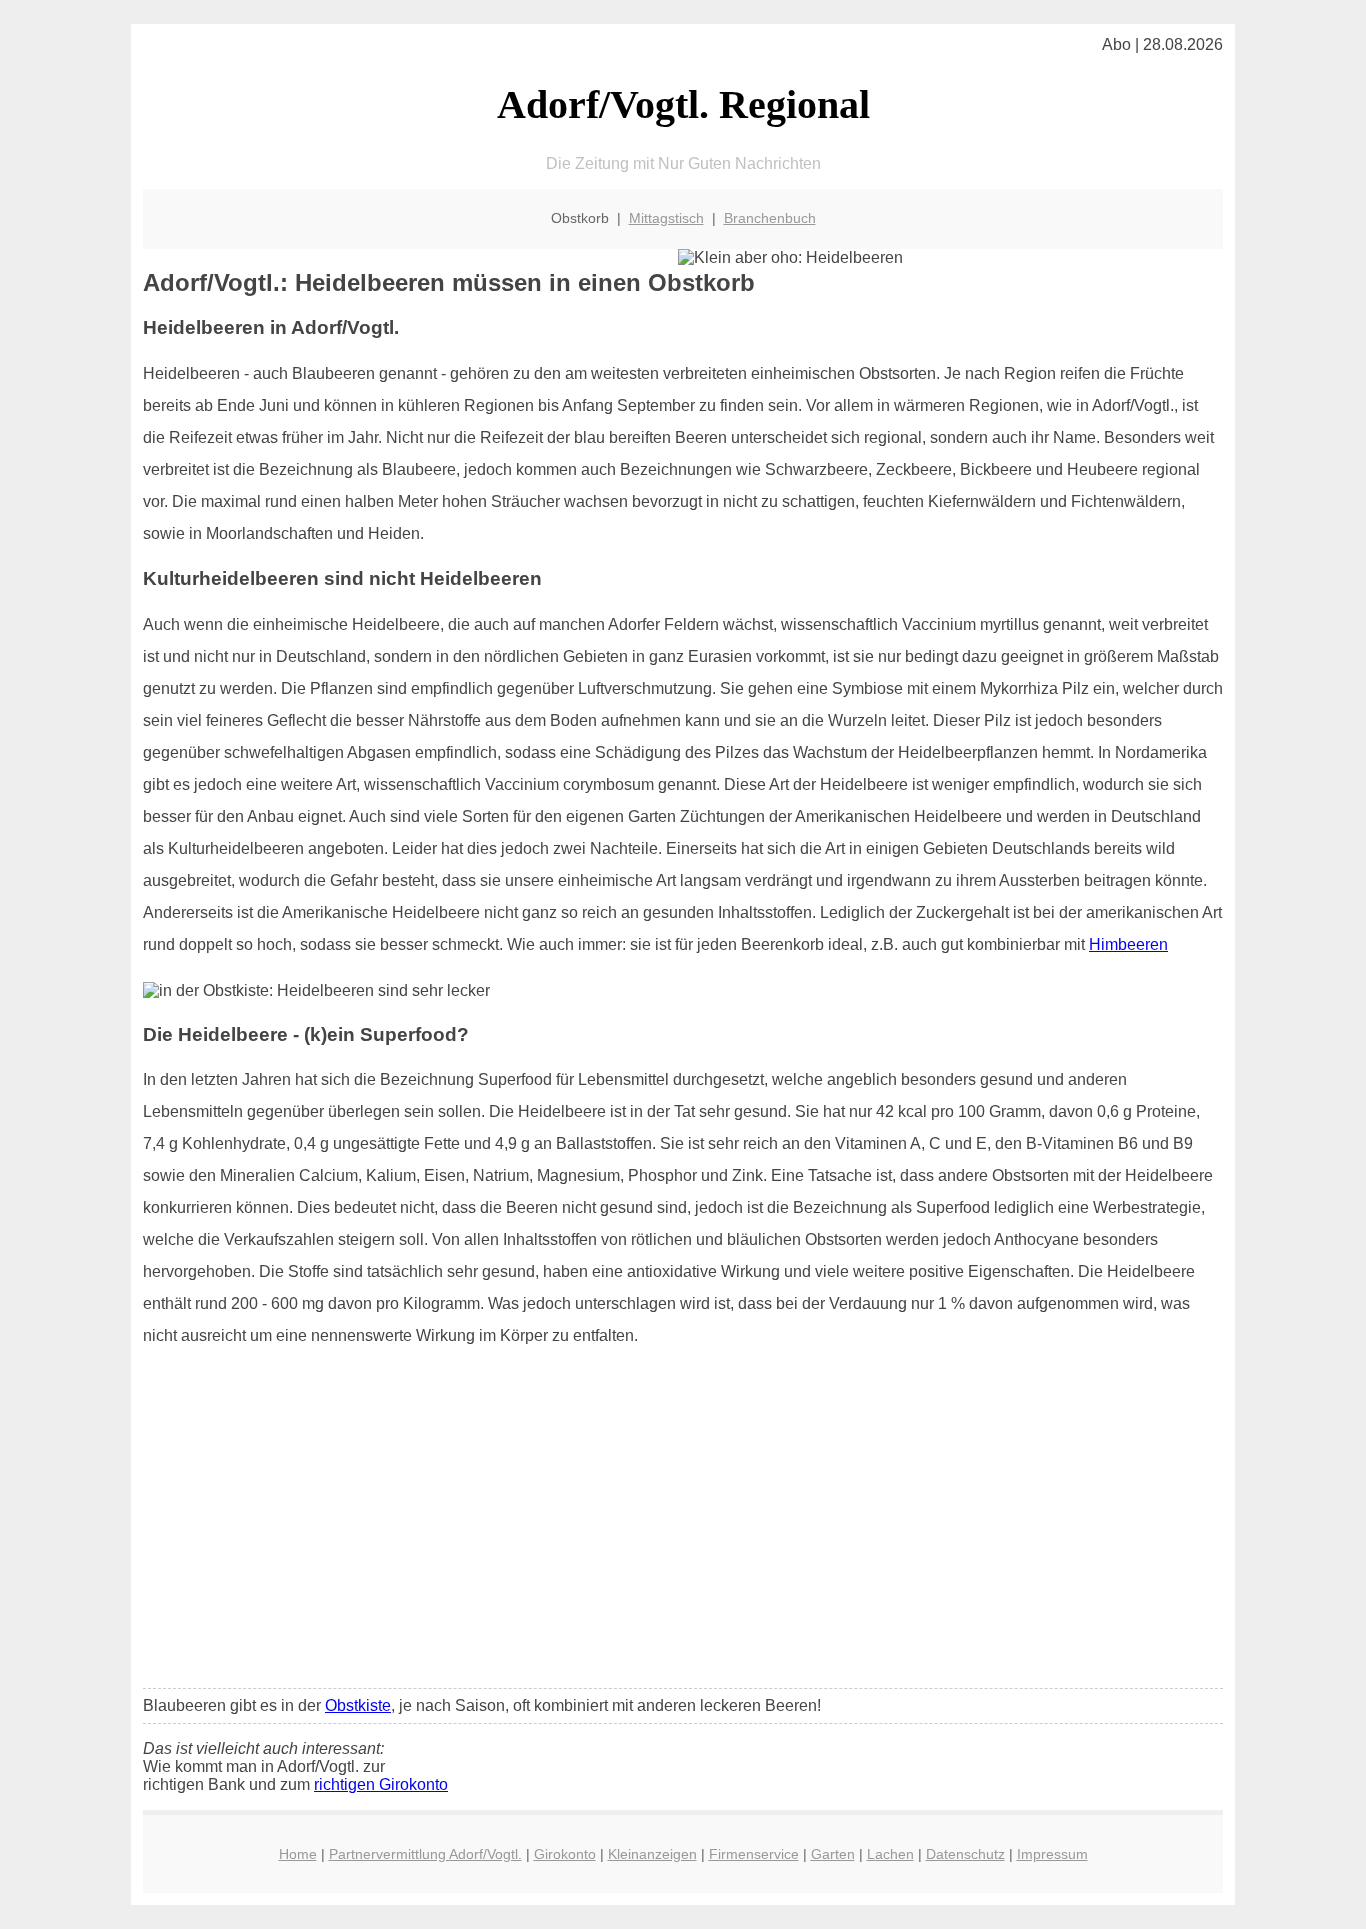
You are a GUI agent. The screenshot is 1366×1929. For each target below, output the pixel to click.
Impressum (1052, 1854)
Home (298, 1854)
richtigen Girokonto (381, 1784)
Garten (833, 1854)
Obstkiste (358, 1705)
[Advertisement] (683, 1524)
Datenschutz (965, 1854)
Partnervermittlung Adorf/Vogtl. (425, 1854)
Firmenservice (754, 1854)
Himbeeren (1128, 944)
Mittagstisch (666, 218)
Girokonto (565, 1854)
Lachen (890, 1854)
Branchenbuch (770, 218)
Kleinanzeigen (652, 1854)
